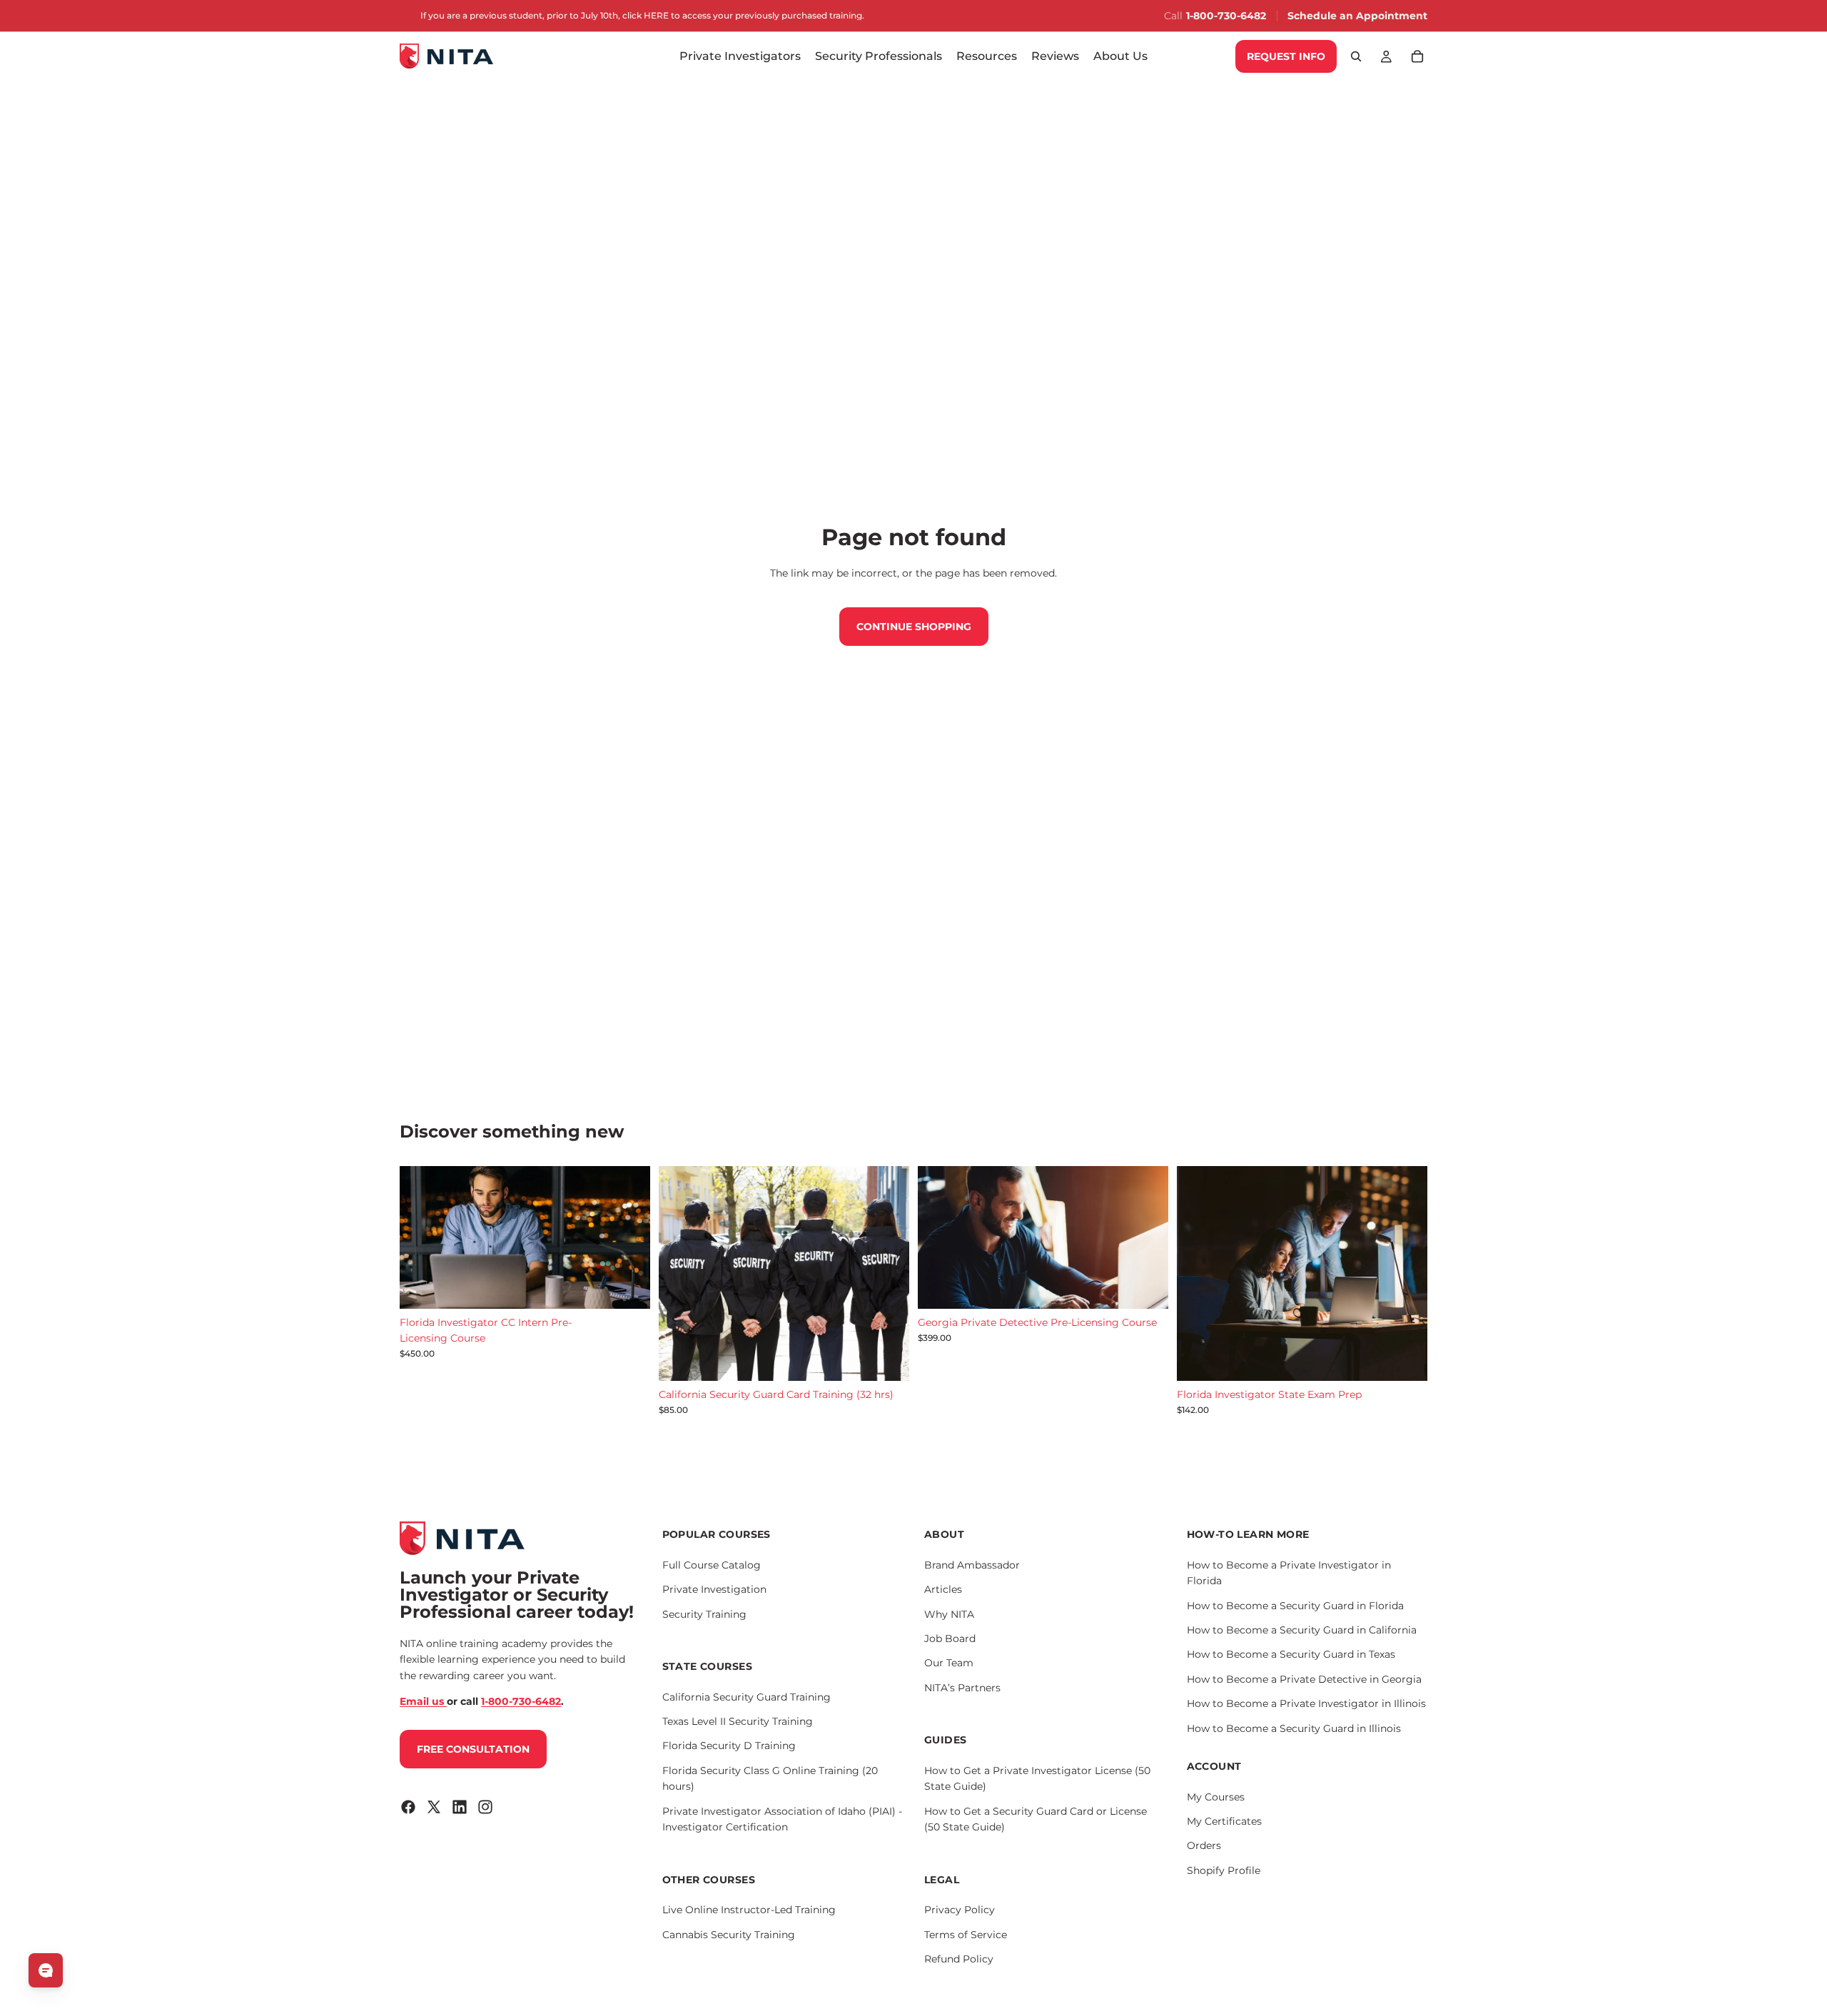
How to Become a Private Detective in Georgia (1304, 1678)
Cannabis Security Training (729, 1934)
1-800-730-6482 (1226, 16)
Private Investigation (714, 1589)
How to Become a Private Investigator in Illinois (1306, 1703)
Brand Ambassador (972, 1564)
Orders (1204, 1845)
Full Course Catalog (712, 1564)
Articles (943, 1589)
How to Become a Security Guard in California (1302, 1629)
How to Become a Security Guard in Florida (1295, 1605)
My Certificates (1224, 1821)
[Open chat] (46, 1970)
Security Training (704, 1614)
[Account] (1386, 56)
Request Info (1286, 56)
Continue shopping (914, 627)
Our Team (949, 1663)
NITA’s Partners (962, 1687)
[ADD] (628, 1287)
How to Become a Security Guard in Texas (1291, 1654)
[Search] (1356, 56)
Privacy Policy (960, 1910)
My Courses (1216, 1796)
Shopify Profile (1224, 1870)
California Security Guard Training (747, 1696)
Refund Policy (959, 1958)
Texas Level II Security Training (738, 1721)
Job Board (950, 1638)
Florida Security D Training (729, 1746)
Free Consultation (473, 1748)
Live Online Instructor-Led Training (749, 1910)
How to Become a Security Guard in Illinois (1294, 1728)
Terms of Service (966, 1934)
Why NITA (949, 1614)
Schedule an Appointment (1357, 16)
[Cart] (1417, 56)
